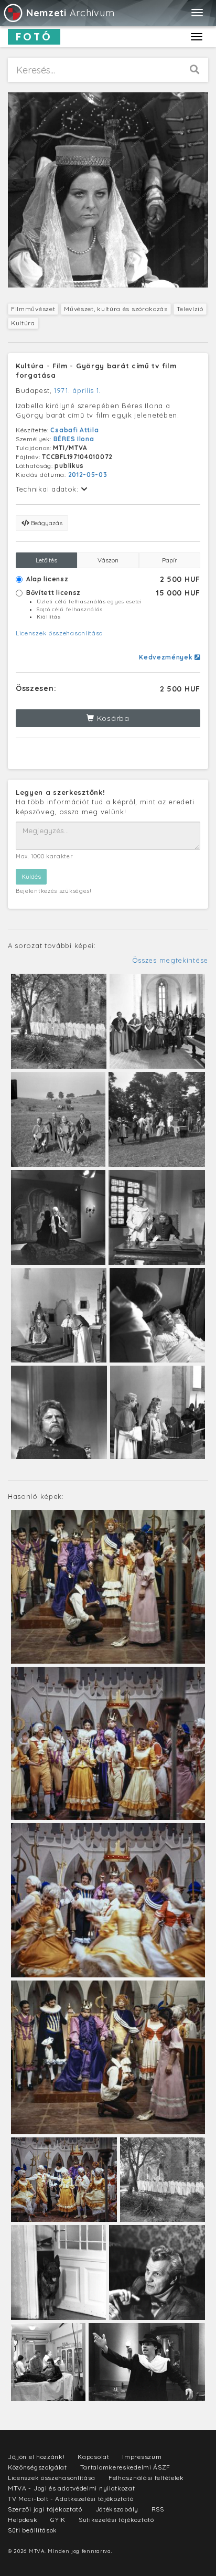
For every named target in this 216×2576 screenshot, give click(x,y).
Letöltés (46, 560)
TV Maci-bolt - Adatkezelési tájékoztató (71, 2499)
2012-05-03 (88, 475)
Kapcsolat (93, 2457)
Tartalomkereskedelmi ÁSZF (126, 2467)
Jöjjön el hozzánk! (36, 2457)
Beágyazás (46, 523)
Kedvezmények (167, 657)
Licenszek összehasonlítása (60, 633)
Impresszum (142, 2457)
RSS (158, 2509)
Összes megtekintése (170, 960)
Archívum (70, 13)
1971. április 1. (77, 390)
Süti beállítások (33, 2530)
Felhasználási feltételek (146, 2478)
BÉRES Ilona (74, 439)
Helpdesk (23, 2520)
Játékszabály (117, 2509)
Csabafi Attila (74, 430)
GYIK (58, 2520)
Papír (170, 560)
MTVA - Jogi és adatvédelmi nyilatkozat (72, 2488)
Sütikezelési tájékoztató (116, 2520)
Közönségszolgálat (37, 2467)
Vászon (108, 560)
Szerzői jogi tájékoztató (45, 2509)
